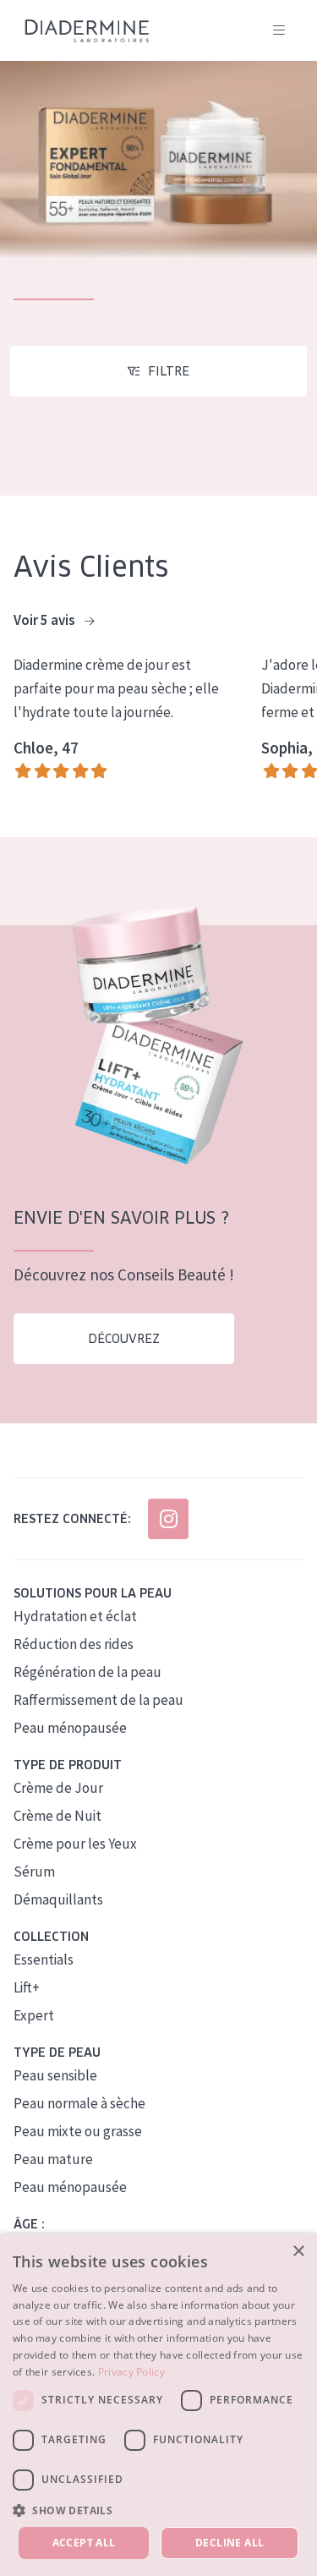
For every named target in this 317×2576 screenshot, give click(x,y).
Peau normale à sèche (79, 2103)
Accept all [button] (84, 2543)
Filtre (169, 371)
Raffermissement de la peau (98, 1700)
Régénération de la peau (87, 1672)
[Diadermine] (87, 31)
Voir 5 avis (46, 620)
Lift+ (27, 1987)
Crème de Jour (58, 1788)
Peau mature (53, 2159)
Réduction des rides (74, 1644)
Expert (34, 2015)
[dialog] (158, 2405)
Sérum (34, 1872)
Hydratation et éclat (75, 1616)
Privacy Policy (131, 2372)
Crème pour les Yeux (75, 1844)
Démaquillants (58, 1899)
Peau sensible (55, 2075)
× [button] (298, 2252)
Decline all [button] (230, 2543)
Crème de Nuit (57, 1816)
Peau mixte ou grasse (78, 2131)
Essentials (44, 1959)
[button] (158, 2510)
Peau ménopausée (70, 1728)
